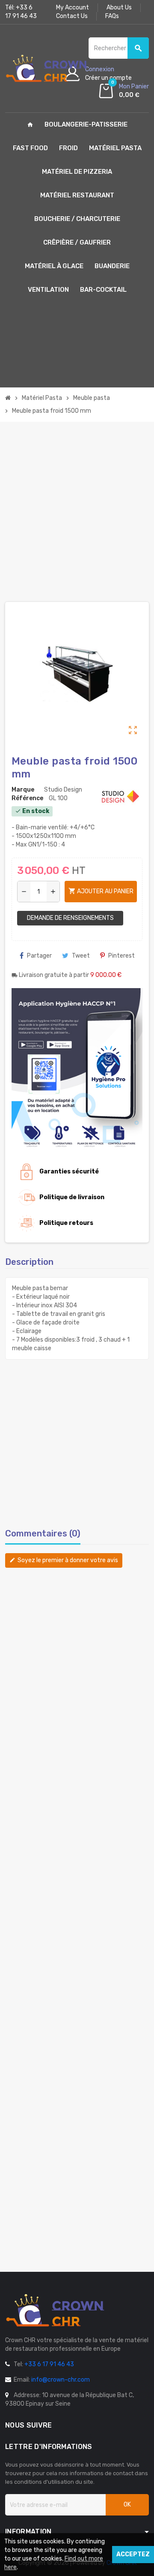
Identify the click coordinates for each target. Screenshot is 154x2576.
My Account (73, 8)
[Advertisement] (77, 512)
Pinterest (121, 956)
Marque (23, 790)
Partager (39, 956)
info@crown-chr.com (61, 2380)
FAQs (112, 16)
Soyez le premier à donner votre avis (64, 1560)
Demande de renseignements (70, 918)
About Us (119, 8)
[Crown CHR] (47, 68)
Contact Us (72, 16)
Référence (27, 798)
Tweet (81, 956)
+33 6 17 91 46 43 (49, 2364)
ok (127, 2505)
